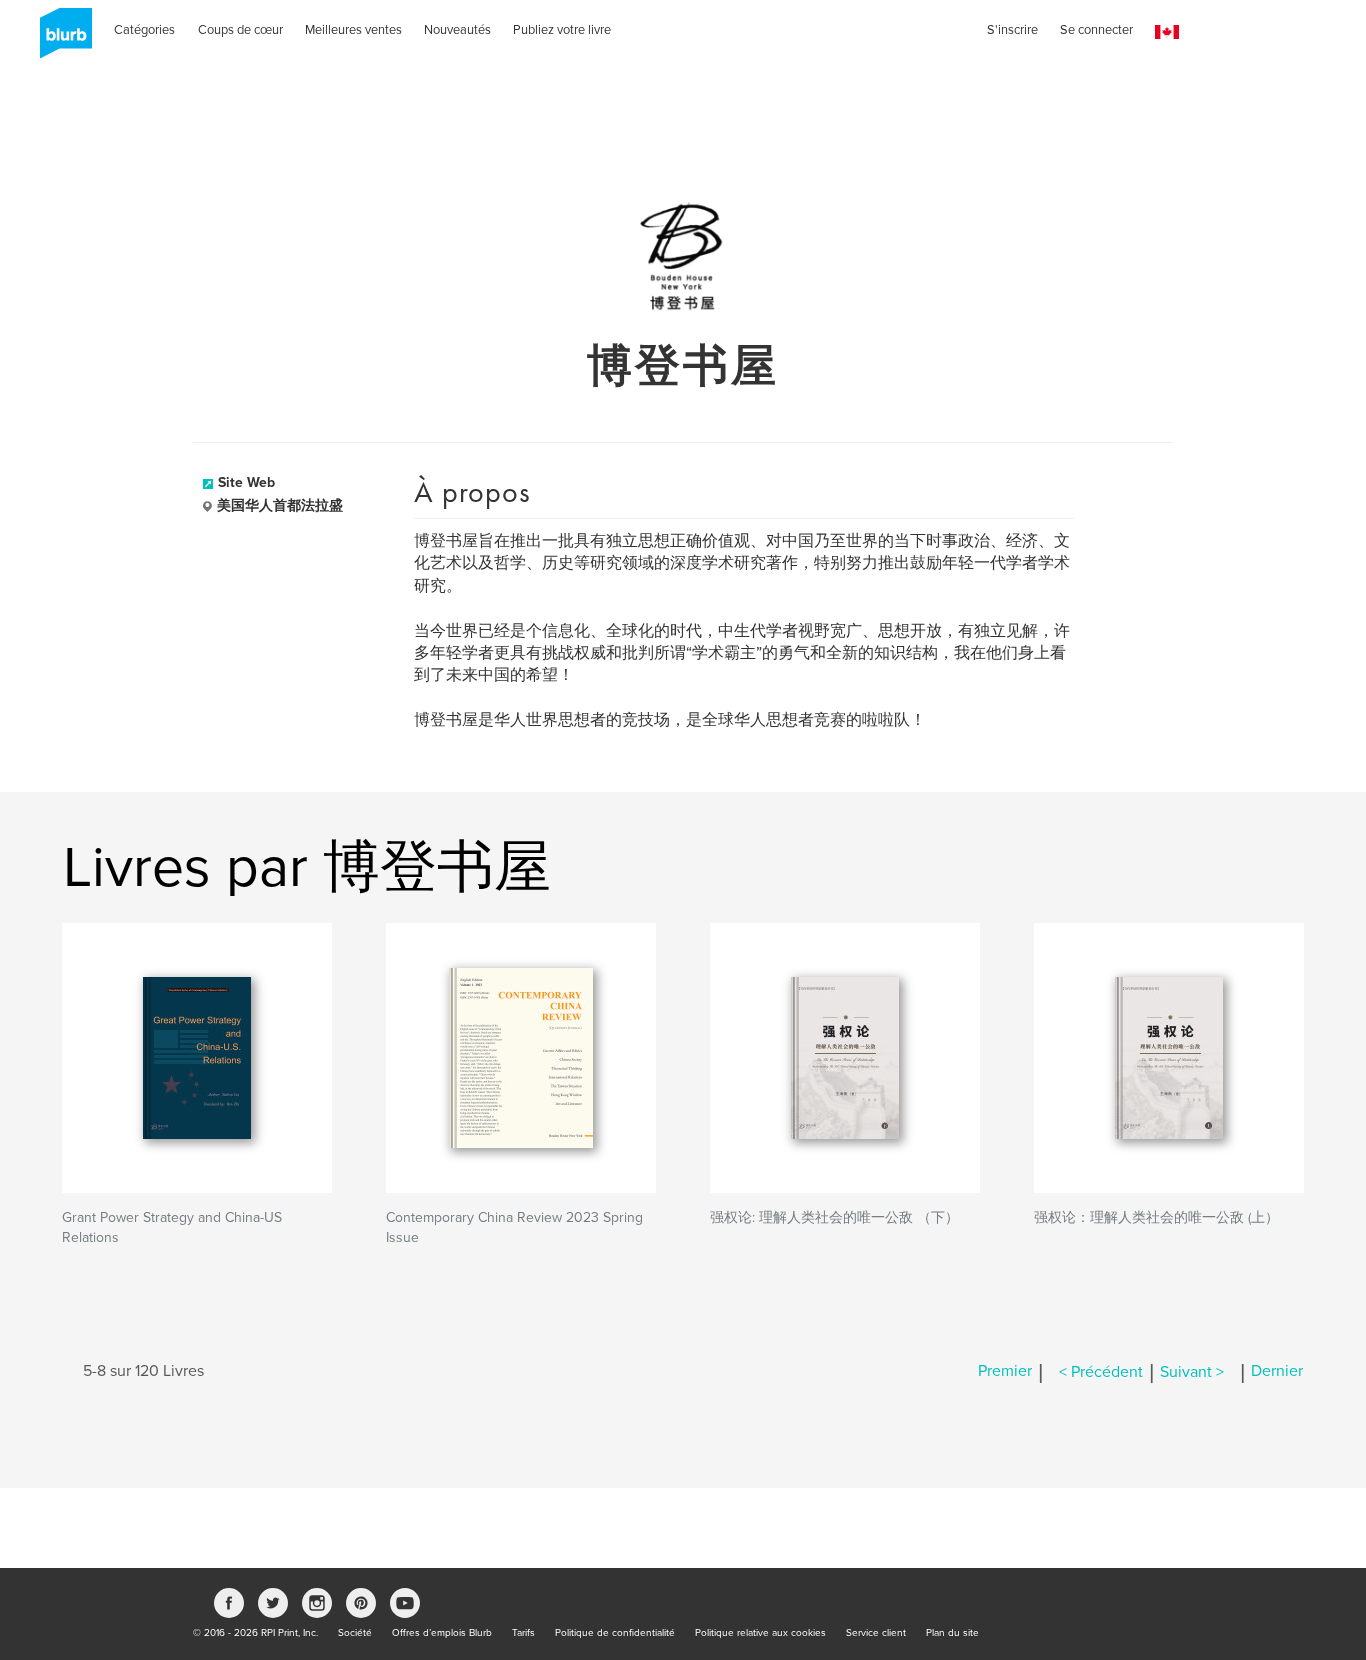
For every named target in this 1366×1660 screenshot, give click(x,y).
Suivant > (1192, 1372)
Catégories (144, 30)
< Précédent (1101, 1372)
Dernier (1277, 1372)
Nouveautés (457, 30)
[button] (1167, 32)
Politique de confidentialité (615, 1633)
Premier (1005, 1372)
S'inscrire (1012, 30)
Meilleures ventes (353, 30)
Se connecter (1096, 30)
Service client (876, 1633)
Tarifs (523, 1633)
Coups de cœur (240, 30)
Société (355, 1633)
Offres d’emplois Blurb (442, 1633)
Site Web (246, 482)
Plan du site (952, 1633)
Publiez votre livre (562, 30)
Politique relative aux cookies (760, 1633)
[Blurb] (60, 40)
